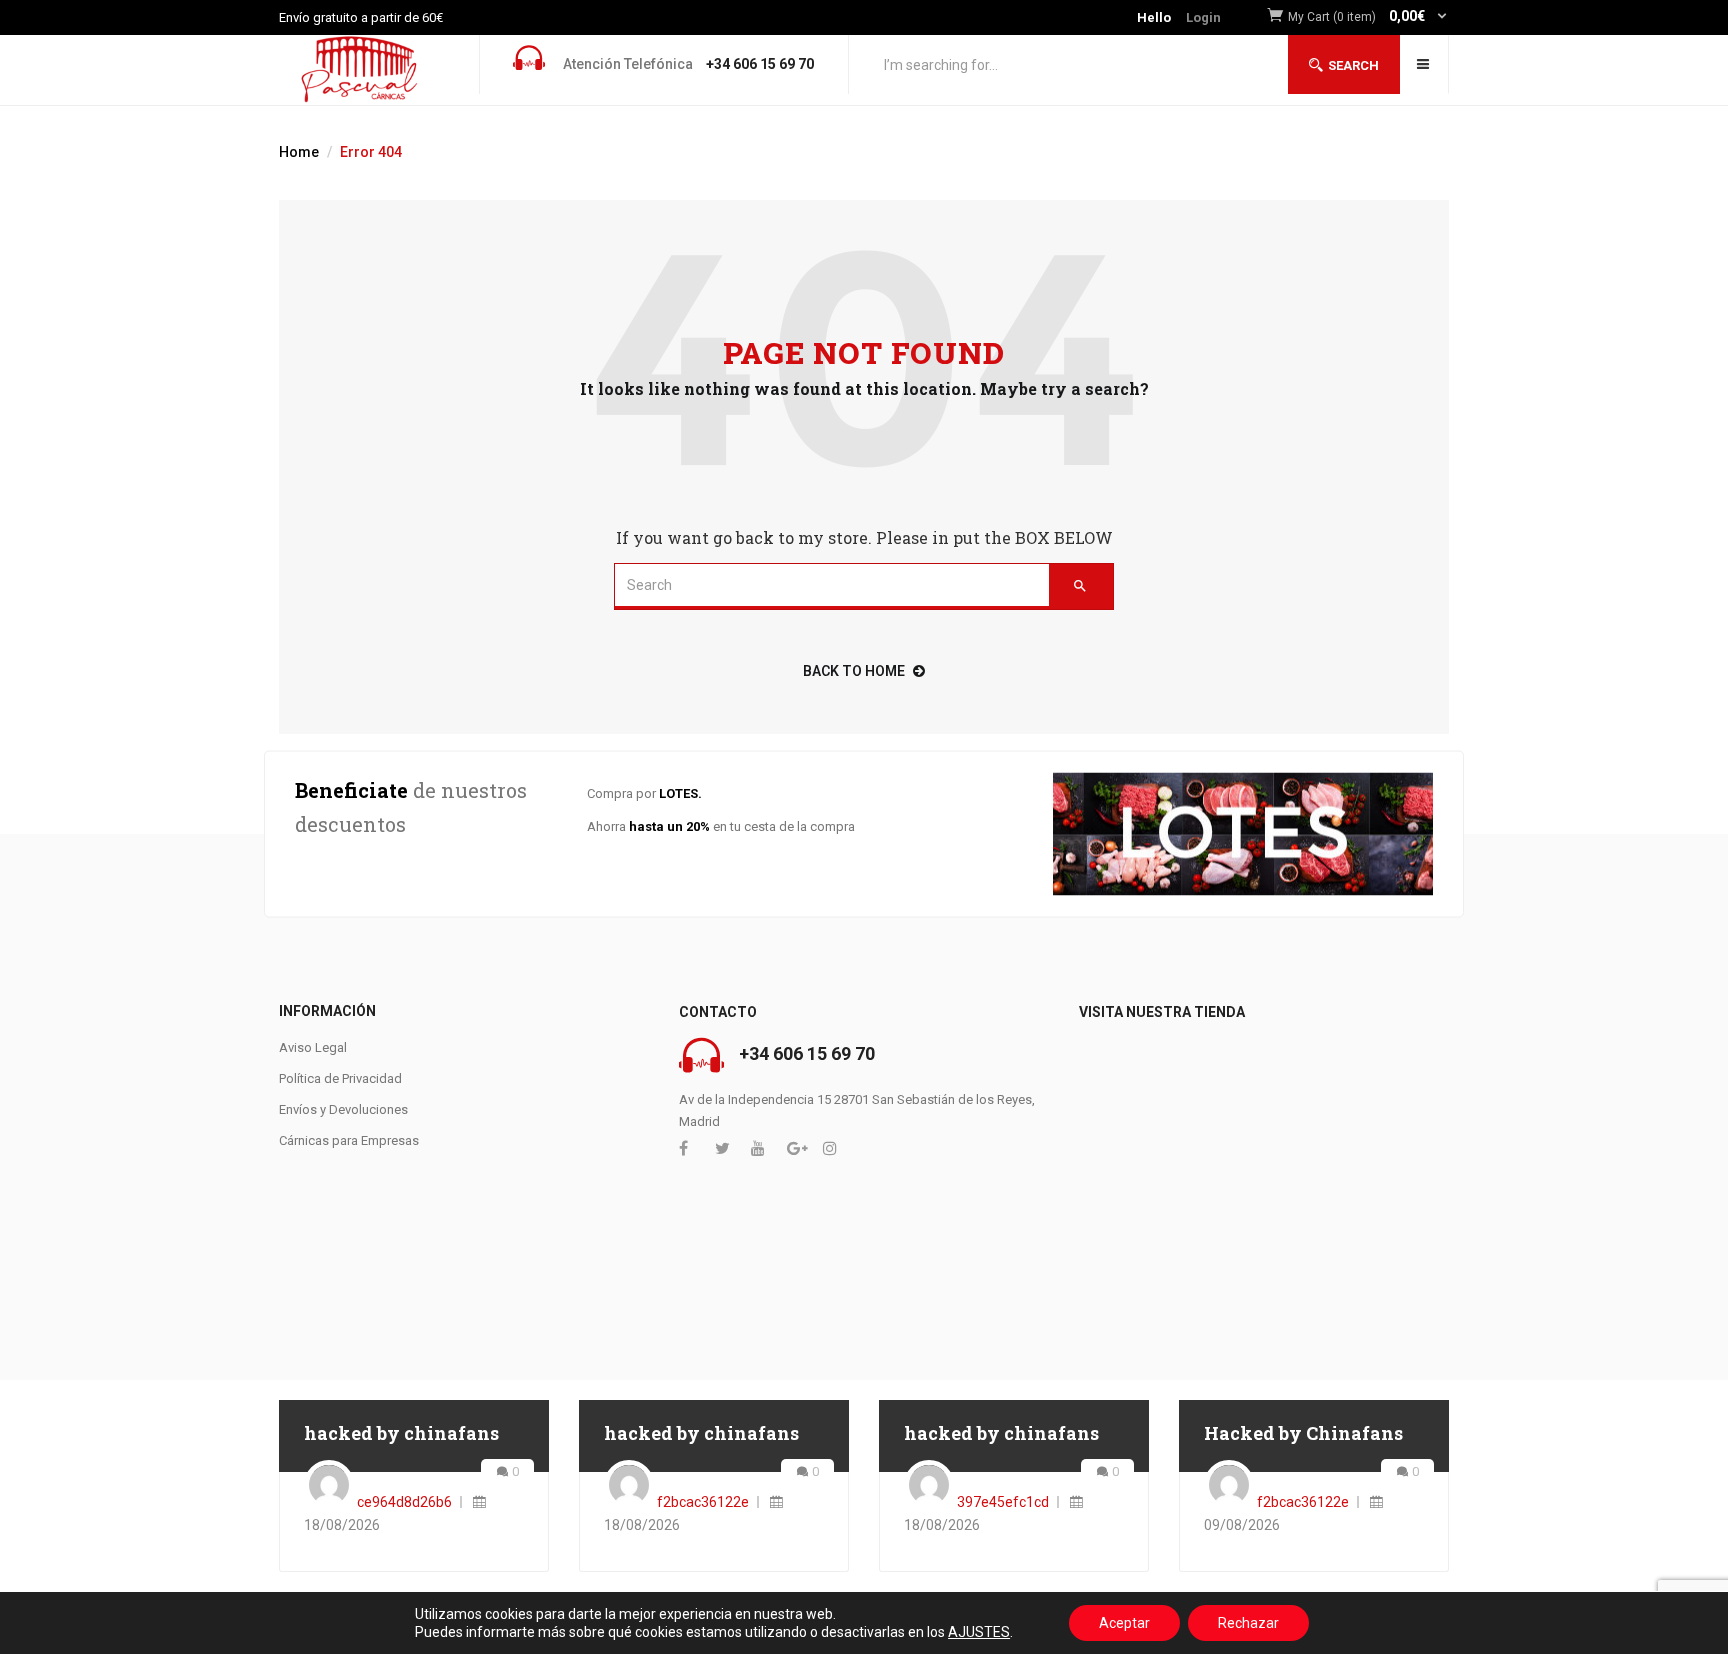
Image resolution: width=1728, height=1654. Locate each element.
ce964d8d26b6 (404, 1502)
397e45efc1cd (1003, 1502)
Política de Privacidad (340, 1078)
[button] (1368, 17)
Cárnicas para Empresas (349, 1140)
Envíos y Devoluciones (343, 1109)
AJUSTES (979, 1632)
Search (1353, 65)
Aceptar (1124, 1623)
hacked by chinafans (401, 1433)
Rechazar (1248, 1623)
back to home (854, 671)
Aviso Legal (313, 1047)
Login (1203, 17)
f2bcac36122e (703, 1502)
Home (299, 152)
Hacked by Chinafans (1303, 1433)
